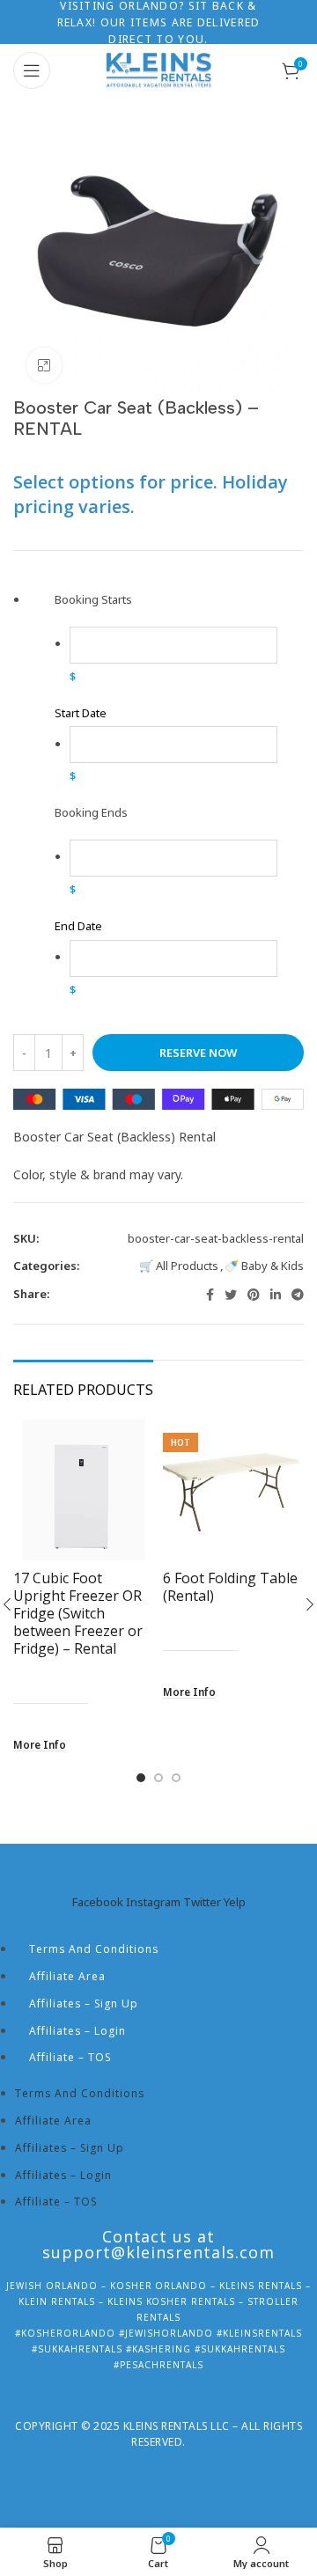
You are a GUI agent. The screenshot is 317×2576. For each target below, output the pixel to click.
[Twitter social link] (231, 1295)
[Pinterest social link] (254, 1295)
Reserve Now (198, 1053)
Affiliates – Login (77, 2031)
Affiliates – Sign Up (84, 2004)
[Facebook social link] (210, 1295)
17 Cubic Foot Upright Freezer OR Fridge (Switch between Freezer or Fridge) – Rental (78, 1613)
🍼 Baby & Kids (264, 1266)
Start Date (81, 713)
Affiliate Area (67, 1976)
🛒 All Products (179, 1266)
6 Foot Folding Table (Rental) (230, 1587)
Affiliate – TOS (70, 2057)
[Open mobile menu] (32, 70)
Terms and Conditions (94, 1949)
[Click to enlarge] (44, 365)
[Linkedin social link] (276, 1295)
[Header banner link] (158, 22)
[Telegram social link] (298, 1295)
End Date (78, 926)
